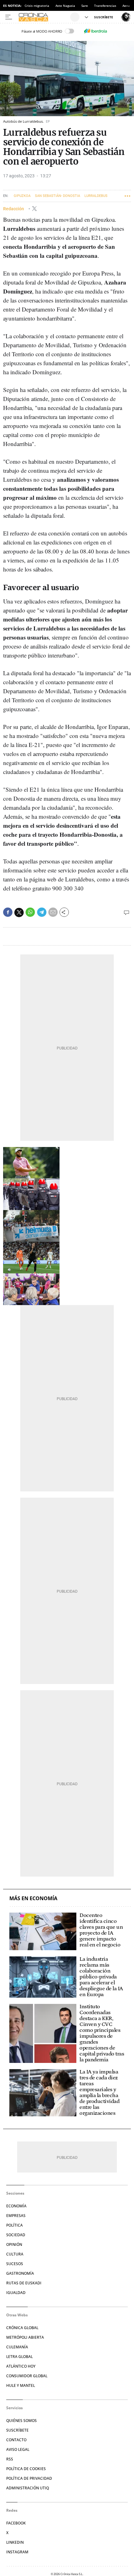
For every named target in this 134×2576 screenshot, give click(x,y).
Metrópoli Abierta (25, 2337)
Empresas (16, 2216)
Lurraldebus (96, 196)
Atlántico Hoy (21, 2366)
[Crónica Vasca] (43, 17)
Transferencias (105, 6)
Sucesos (15, 2264)
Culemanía (17, 2347)
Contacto (16, 2440)
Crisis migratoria (37, 6)
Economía (16, 2206)
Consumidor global (27, 2376)
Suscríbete (17, 2430)
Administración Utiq (28, 2488)
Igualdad (16, 2293)
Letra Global (19, 2357)
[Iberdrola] (95, 31)
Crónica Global (22, 2328)
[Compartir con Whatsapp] (30, 912)
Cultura (15, 2254)
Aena (126, 6)
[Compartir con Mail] (53, 912)
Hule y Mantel (21, 2385)
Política (14, 2225)
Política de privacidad (29, 2478)
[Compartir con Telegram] (42, 912)
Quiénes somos (22, 2421)
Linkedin (15, 2542)
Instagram (17, 2552)
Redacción (14, 209)
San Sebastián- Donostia (57, 196)
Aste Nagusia (65, 6)
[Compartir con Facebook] (8, 912)
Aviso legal (18, 2449)
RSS (10, 2459)
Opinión (14, 2244)
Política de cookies (26, 2469)
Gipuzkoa (22, 196)
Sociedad (16, 2235)
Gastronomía (20, 2273)
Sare (85, 6)
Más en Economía (33, 1898)
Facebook (16, 2523)
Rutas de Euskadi (24, 2283)
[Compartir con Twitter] (19, 913)
